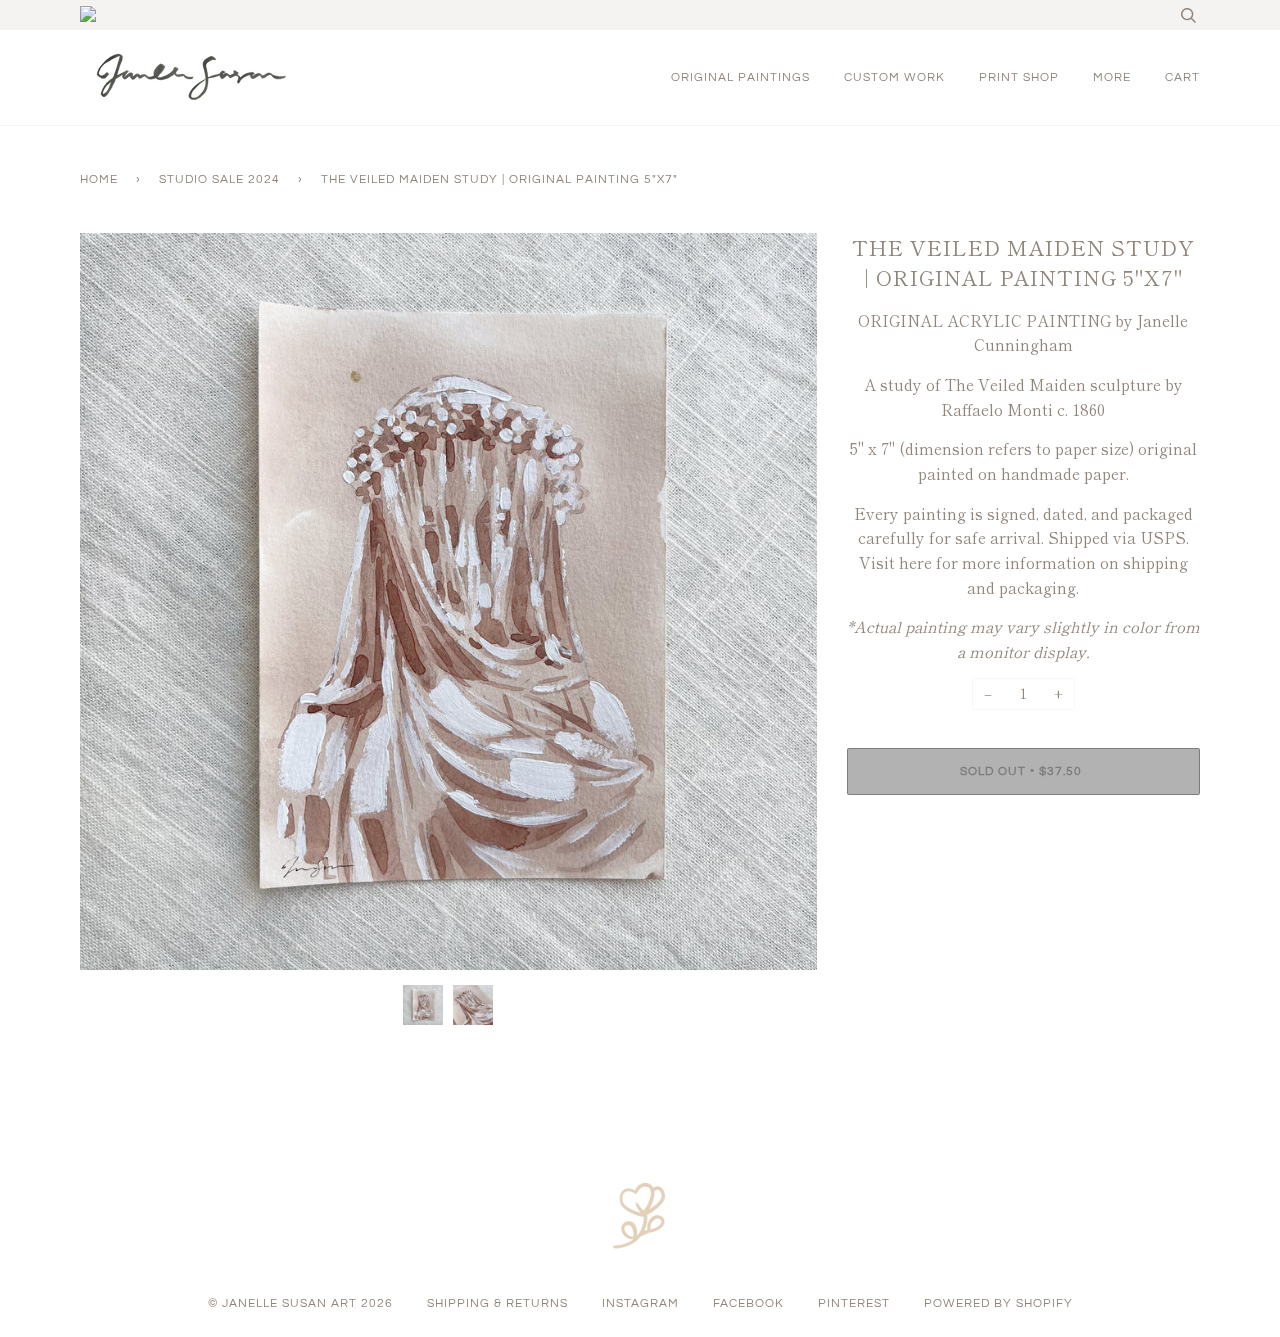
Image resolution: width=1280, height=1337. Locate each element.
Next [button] (780, 602)
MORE (1112, 77)
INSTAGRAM (640, 1303)
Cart (1182, 77)
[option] (448, 601)
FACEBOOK (748, 1303)
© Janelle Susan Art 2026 (300, 1303)
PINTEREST (854, 1303)
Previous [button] (114, 602)
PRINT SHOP (1019, 77)
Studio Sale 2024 (219, 179)
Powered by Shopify (998, 1303)
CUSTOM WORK (894, 77)
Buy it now (1023, 831)
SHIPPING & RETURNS (497, 1303)
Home (99, 179)
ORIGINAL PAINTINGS (740, 77)
